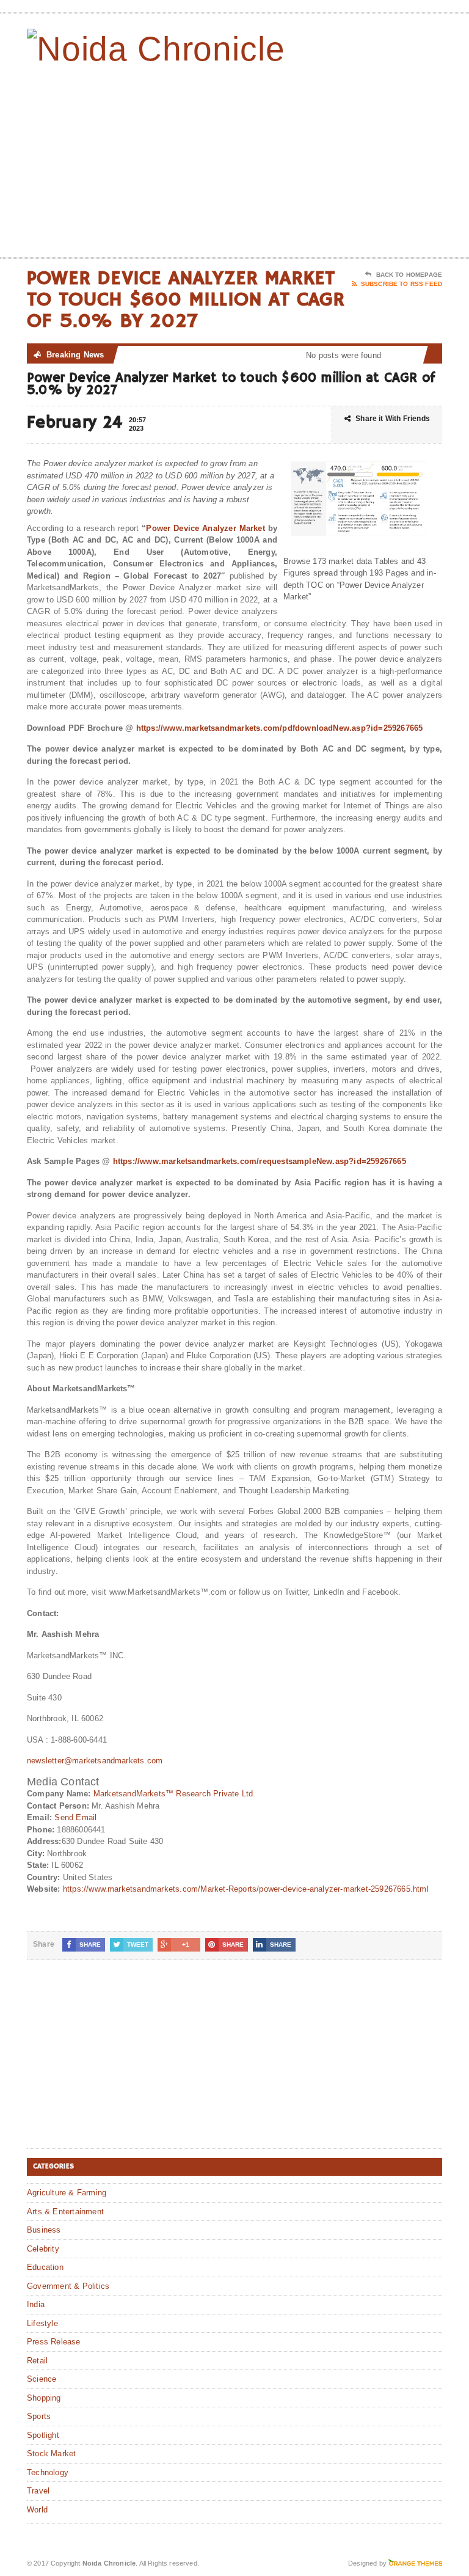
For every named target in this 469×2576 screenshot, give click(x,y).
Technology (48, 2472)
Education (45, 2267)
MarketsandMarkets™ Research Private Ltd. (175, 1794)
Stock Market (51, 2453)
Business (44, 2230)
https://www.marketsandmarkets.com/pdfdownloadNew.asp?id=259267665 (280, 728)
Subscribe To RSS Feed (402, 284)
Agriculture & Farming (67, 2193)
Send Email (75, 1817)
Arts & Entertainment (65, 2212)
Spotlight (43, 2435)
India (36, 2304)
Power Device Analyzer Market (205, 528)
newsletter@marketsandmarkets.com (95, 1761)
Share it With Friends (393, 419)
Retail (37, 2361)
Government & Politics (68, 2286)
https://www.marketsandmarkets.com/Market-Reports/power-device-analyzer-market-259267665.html (246, 1889)
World (37, 2510)
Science (42, 2379)
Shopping (44, 2398)
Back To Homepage (409, 275)
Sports (39, 2416)
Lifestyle (42, 2323)
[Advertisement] (355, 159)
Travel (38, 2491)
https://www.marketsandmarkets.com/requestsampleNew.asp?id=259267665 (260, 1161)
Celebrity (43, 2249)
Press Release (54, 2342)
